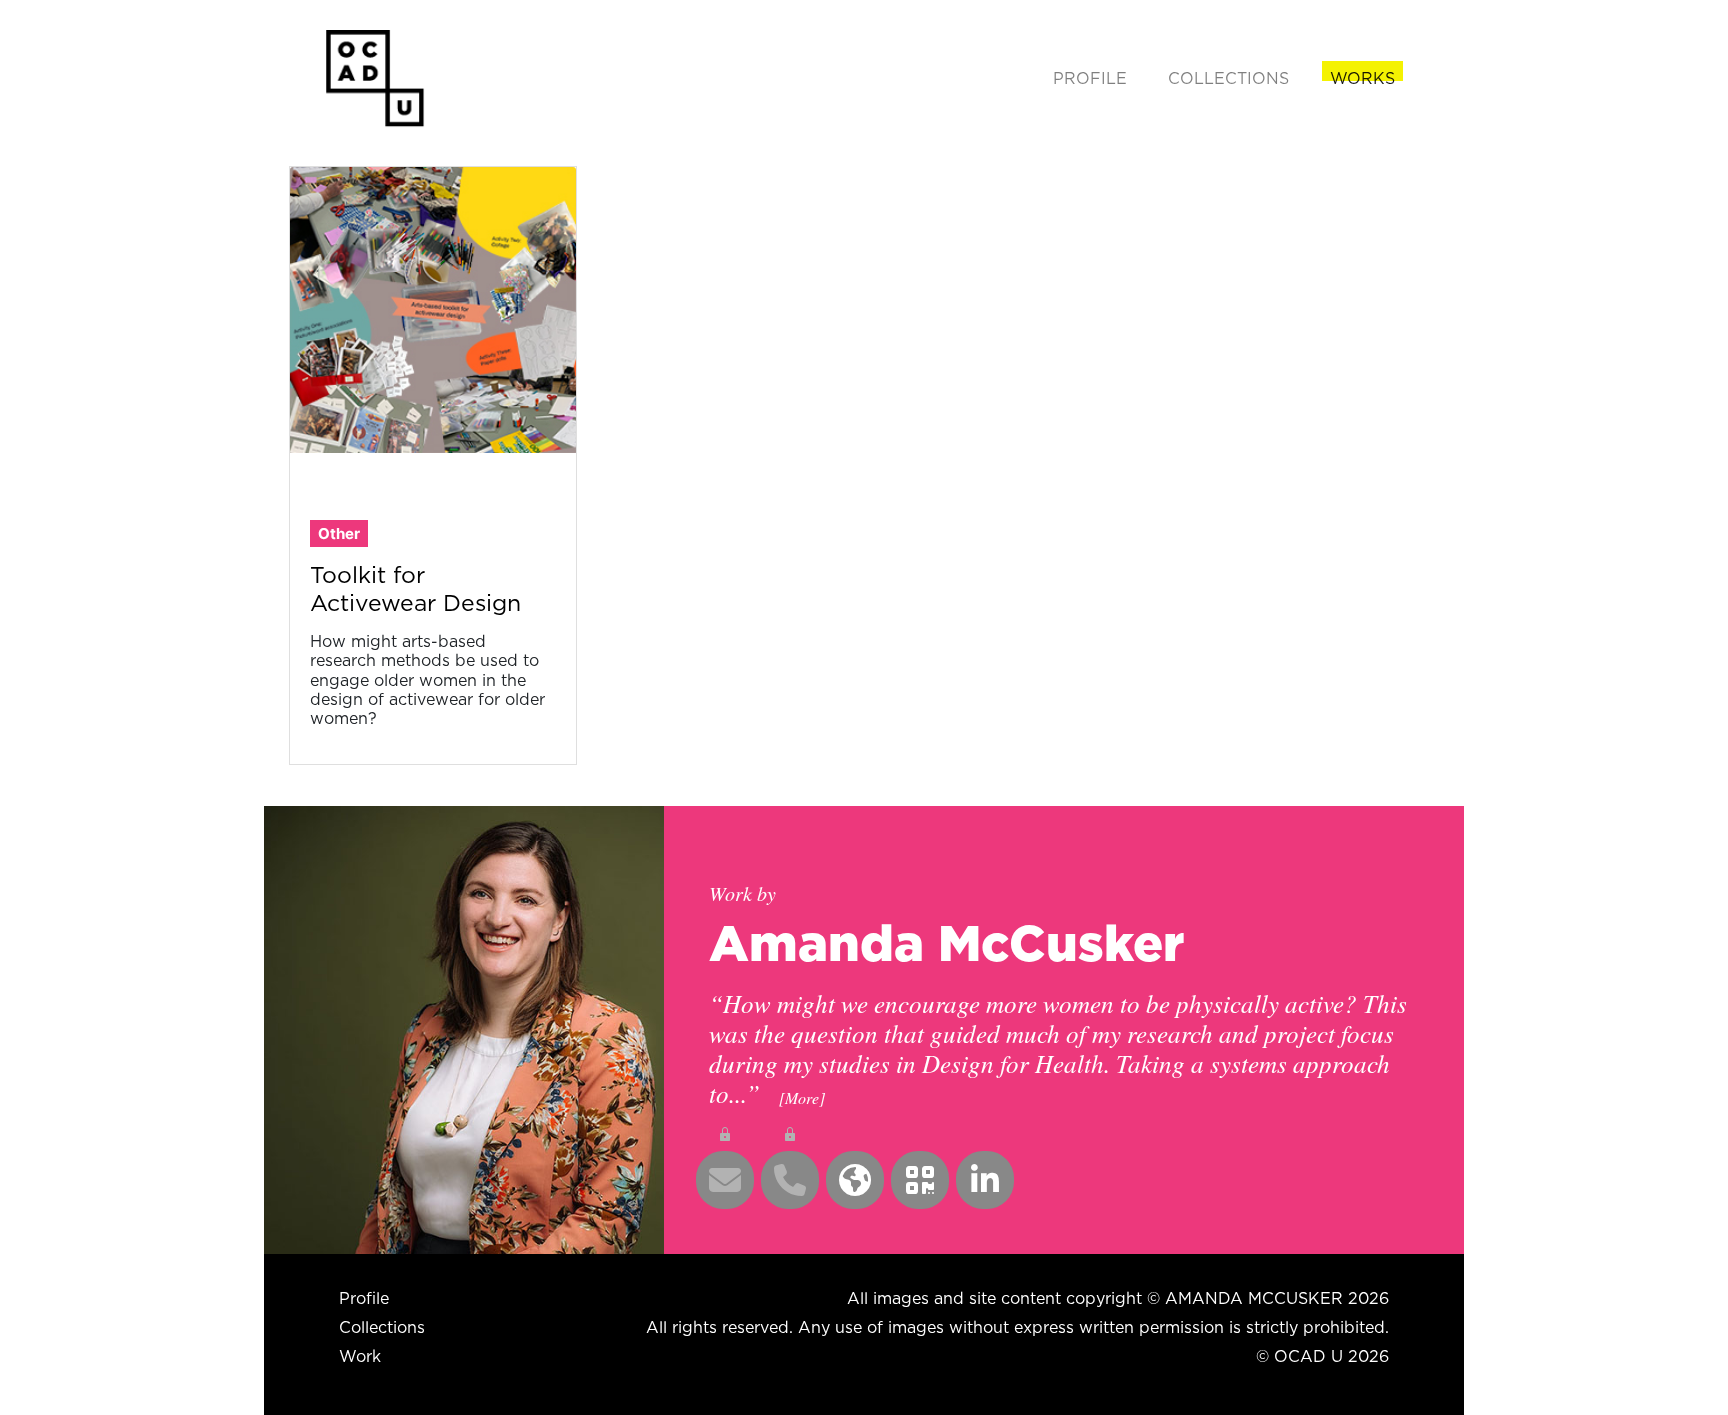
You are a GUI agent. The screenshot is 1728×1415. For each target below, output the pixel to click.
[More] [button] (802, 1097)
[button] (725, 1180)
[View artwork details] (433, 308)
